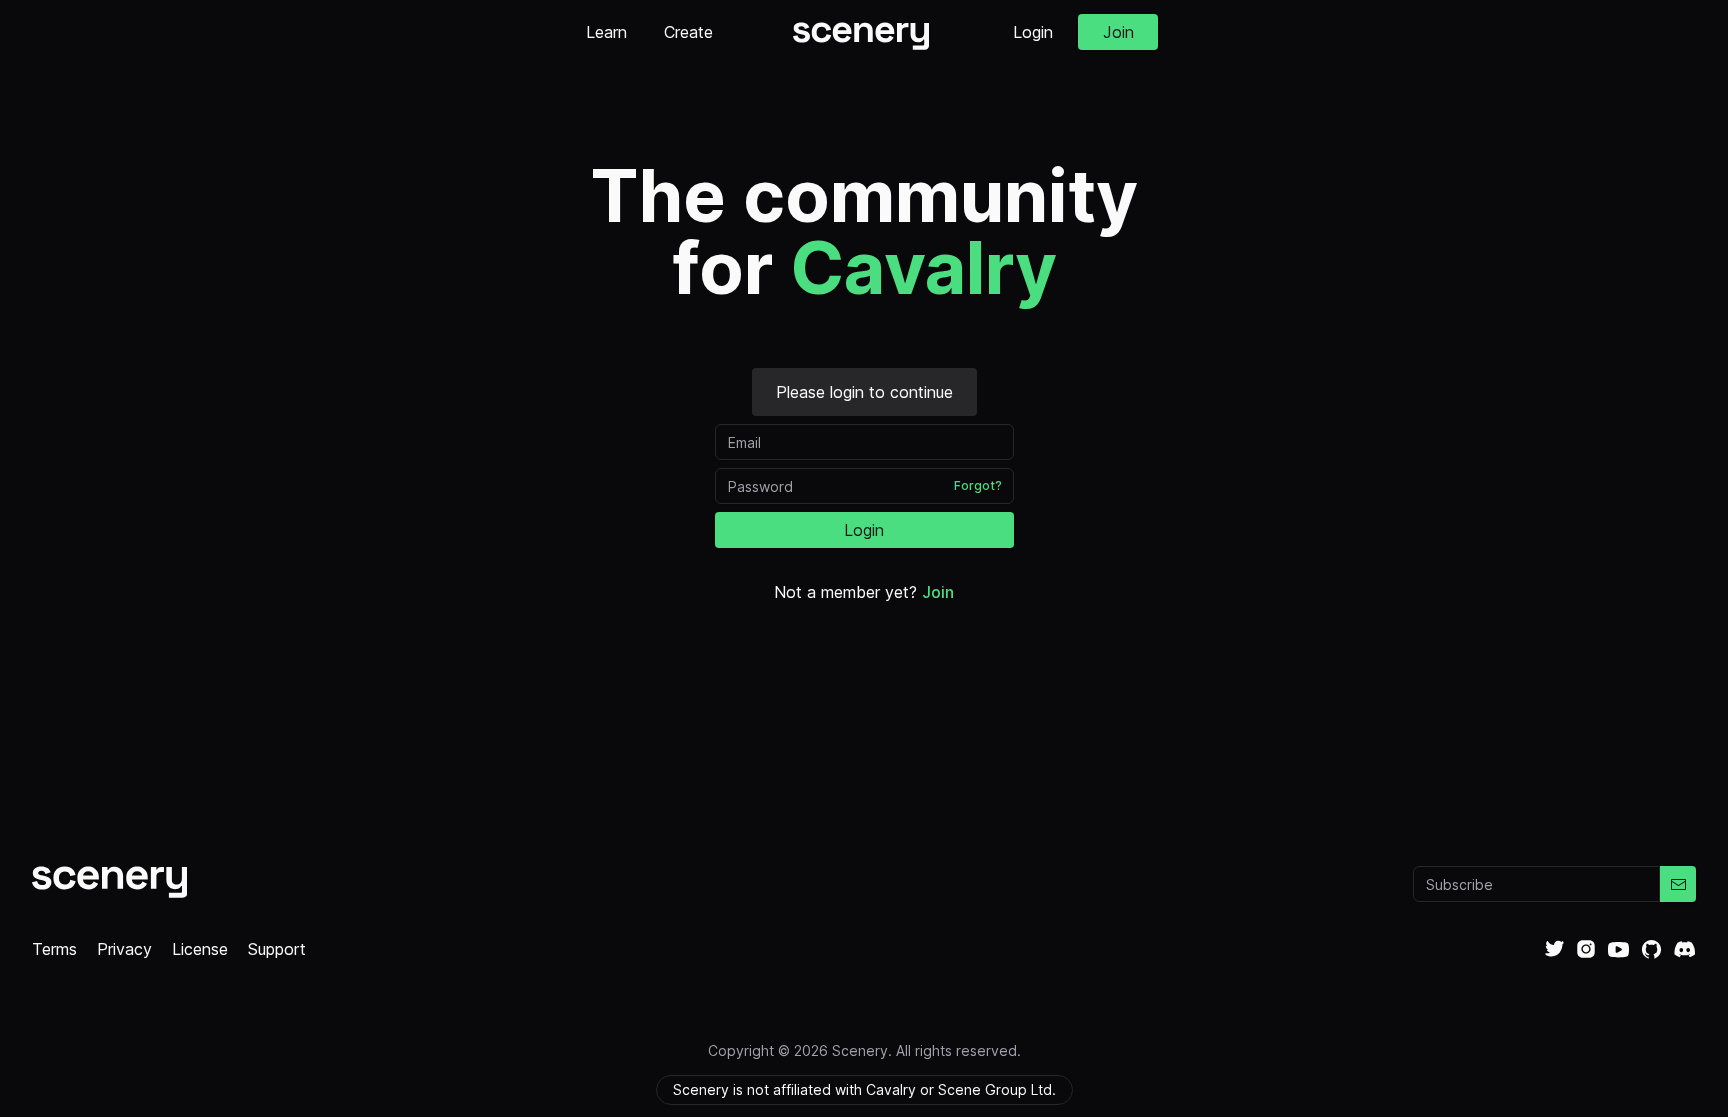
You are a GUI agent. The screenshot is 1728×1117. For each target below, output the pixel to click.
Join (1118, 32)
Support (277, 949)
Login (1033, 32)
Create (688, 32)
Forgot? (978, 485)
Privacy (124, 949)
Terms (54, 949)
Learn (606, 32)
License (200, 949)
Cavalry (923, 267)
